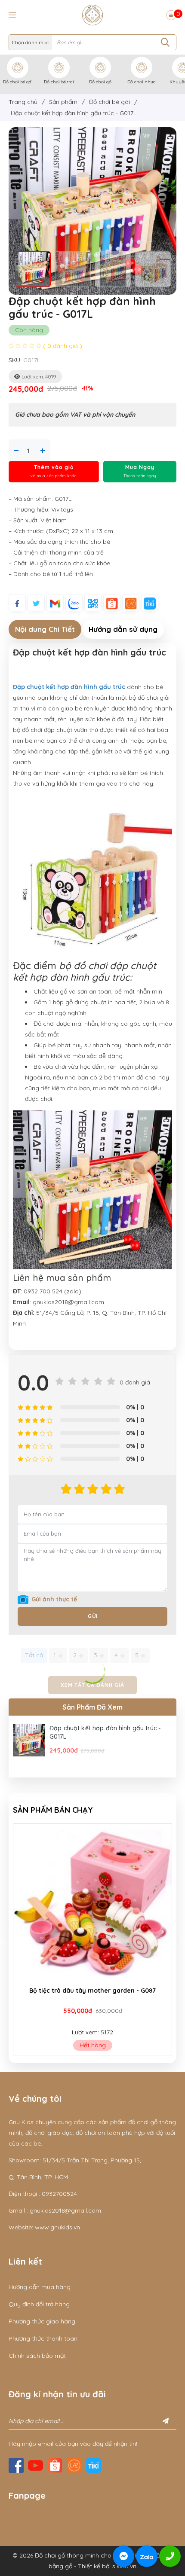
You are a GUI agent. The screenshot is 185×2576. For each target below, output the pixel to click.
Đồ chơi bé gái (18, 82)
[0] (171, 15)
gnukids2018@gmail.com (65, 2210)
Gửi (93, 1616)
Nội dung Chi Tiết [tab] (45, 629)
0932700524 (59, 2194)
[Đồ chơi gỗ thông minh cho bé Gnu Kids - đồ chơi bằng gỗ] (92, 15)
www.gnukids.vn (57, 2227)
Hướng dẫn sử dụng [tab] (123, 629)
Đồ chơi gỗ (100, 82)
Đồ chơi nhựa (142, 82)
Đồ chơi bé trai (59, 82)
